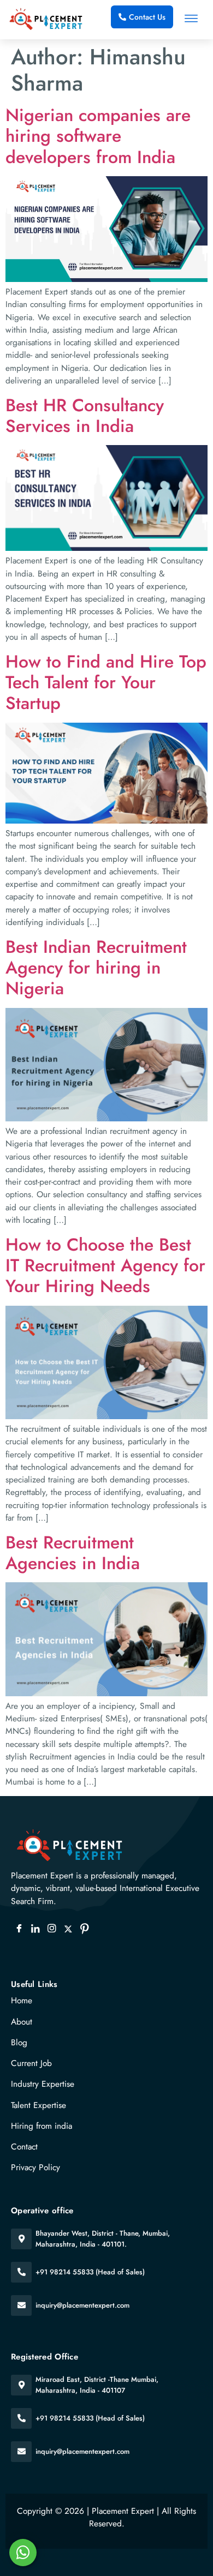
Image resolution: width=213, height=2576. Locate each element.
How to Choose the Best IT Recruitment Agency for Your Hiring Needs (105, 1266)
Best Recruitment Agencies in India (73, 1553)
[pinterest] (85, 1929)
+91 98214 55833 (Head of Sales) (90, 2272)
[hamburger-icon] (191, 20)
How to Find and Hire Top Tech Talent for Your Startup (106, 683)
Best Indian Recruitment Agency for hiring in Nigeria (96, 968)
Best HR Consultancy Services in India (85, 416)
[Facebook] (19, 1929)
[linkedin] (35, 1929)
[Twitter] (68, 1929)
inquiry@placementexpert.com (82, 2305)
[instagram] (52, 1929)
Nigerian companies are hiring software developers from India (98, 136)
